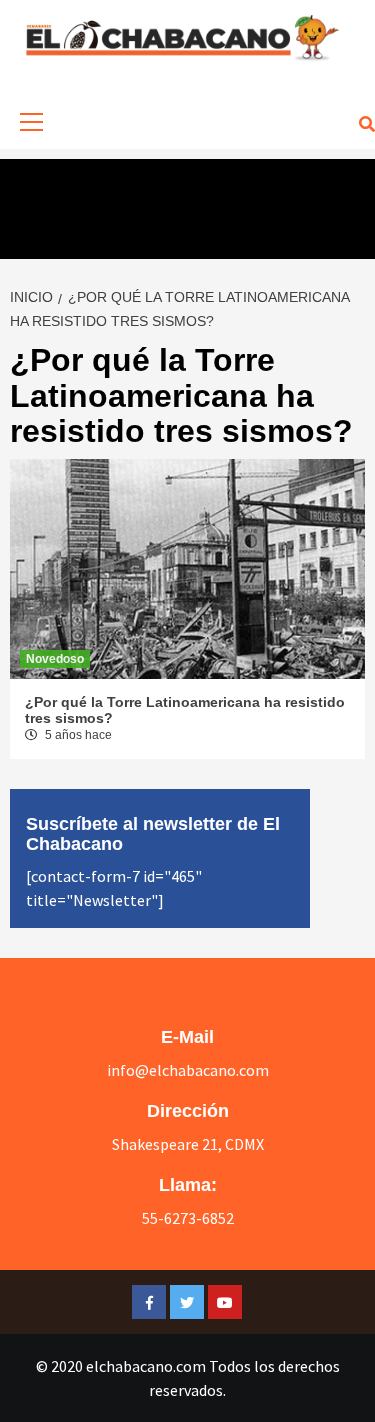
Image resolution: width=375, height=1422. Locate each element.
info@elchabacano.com (188, 1070)
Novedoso (55, 659)
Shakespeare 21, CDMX (188, 1144)
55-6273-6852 (188, 1218)
